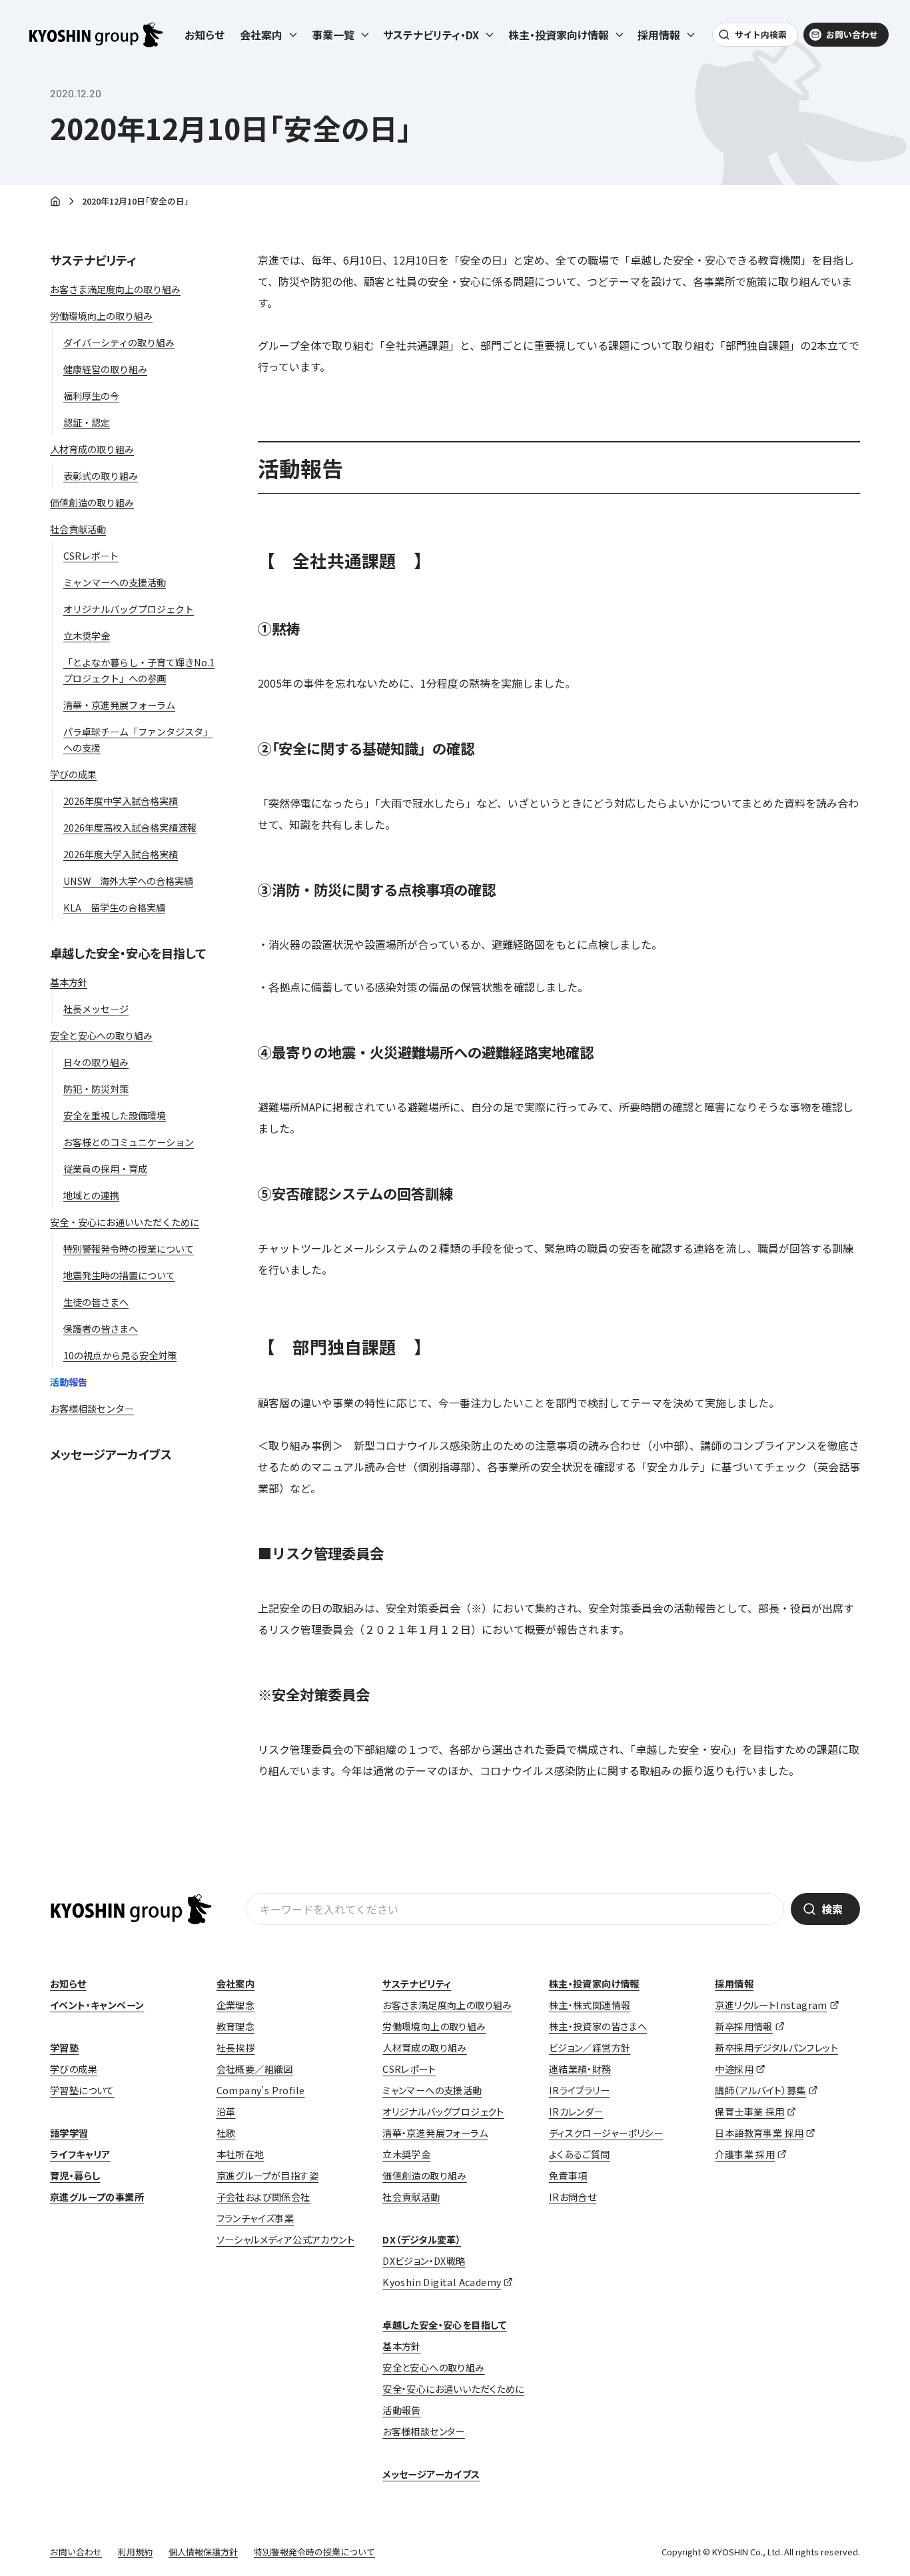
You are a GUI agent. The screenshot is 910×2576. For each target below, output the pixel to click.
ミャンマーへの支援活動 (432, 2090)
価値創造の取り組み (425, 2176)
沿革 (226, 2112)
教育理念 (236, 2026)
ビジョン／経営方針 (590, 2048)
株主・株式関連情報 (590, 2005)
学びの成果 (74, 2069)
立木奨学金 (406, 2154)
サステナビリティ (93, 260)
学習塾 (64, 2048)
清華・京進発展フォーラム (435, 2133)
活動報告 (402, 2410)
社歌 (226, 2133)
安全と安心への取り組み (433, 2367)
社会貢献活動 (411, 2197)
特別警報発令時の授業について (314, 2552)
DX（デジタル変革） (422, 2240)
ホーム (55, 202)
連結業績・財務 (580, 2069)
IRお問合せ (573, 2197)
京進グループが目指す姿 (267, 2176)
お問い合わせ (852, 34)
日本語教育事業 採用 (759, 2133)
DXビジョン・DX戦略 (424, 2261)
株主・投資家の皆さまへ (598, 2026)
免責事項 (568, 2176)
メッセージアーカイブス (111, 1454)
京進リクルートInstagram (771, 2005)
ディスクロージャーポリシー (606, 2133)
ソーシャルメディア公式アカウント (285, 2240)
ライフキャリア (80, 2154)
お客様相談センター (424, 2431)
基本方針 (402, 2346)
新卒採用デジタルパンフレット (776, 2048)
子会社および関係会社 (263, 2197)
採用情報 (734, 1984)
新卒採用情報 (743, 2026)
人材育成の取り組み (425, 2048)
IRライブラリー (579, 2090)
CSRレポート (409, 2069)
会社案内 (236, 1984)
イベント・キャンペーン (97, 2005)
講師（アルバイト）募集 (760, 2090)
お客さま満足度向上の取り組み (447, 2005)
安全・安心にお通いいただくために (453, 2389)
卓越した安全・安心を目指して (128, 953)
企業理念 (236, 2005)
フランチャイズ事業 (255, 2218)
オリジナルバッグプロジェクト (443, 2112)
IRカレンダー (576, 2112)
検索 (832, 1909)
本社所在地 (240, 2154)
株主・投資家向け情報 (594, 1984)
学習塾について (82, 2090)
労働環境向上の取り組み (434, 2026)
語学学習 (69, 2133)
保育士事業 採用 (749, 2112)
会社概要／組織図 (255, 2069)
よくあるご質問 (580, 2154)
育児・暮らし (75, 2176)
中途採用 (734, 2069)
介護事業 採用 (745, 2154)
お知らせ (205, 35)
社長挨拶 (236, 2048)
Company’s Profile (261, 2090)
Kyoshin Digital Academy (442, 2282)
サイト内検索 (761, 34)
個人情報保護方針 (203, 2552)
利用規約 (135, 2552)
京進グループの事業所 (97, 2197)
